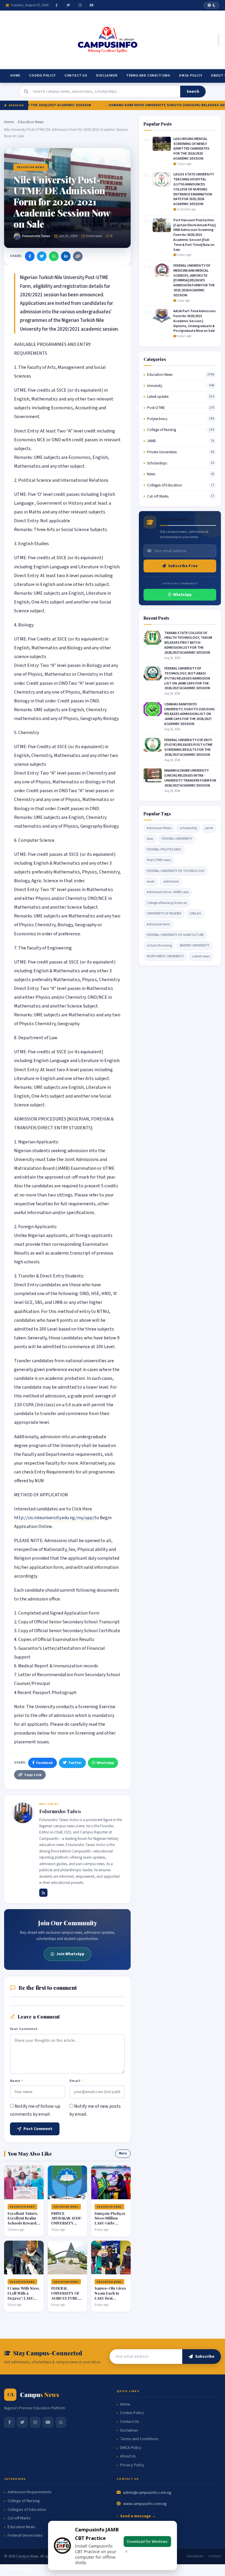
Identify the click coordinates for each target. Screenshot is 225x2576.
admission (171, 882)
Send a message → (138, 2516)
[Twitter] (68, 5)
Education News (31, 122)
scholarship (188, 828)
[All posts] (43, 1893)
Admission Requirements (30, 2492)
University (155, 386)
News (151, 474)
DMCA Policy (191, 76)
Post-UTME (156, 408)
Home (15, 76)
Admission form (158, 924)
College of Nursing (162, 430)
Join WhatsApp (70, 1954)
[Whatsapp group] (61, 2422)
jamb (209, 828)
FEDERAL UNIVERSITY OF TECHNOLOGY (176, 871)
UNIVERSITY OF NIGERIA (164, 913)
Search (193, 92)
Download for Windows (147, 2542)
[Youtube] (92, 5)
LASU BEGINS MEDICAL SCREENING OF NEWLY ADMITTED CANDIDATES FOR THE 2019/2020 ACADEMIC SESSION (191, 149)
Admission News (159, 828)
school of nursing (159, 945)
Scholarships (157, 463)
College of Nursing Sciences (167, 903)
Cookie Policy (42, 76)
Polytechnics (157, 419)
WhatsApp (105, 1763)
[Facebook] (57, 5)
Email (76, 2081)
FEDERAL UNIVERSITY (177, 839)
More (123, 2153)
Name (17, 2081)
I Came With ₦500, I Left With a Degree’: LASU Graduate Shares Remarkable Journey (24, 2300)
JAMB (151, 441)
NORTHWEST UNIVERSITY (165, 956)
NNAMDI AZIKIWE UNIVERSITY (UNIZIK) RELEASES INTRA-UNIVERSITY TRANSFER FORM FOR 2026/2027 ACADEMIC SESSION (190, 778)
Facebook (44, 1763)
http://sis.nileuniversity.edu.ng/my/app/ (54, 1518)
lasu (150, 839)
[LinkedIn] (66, 256)
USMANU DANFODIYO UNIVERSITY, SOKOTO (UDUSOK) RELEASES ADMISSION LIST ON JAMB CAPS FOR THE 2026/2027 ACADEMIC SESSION (190, 714)
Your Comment (24, 2029)
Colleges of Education (165, 485)
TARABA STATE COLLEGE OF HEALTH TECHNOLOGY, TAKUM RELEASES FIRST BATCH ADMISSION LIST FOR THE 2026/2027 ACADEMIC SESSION (188, 643)
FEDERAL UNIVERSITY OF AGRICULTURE (175, 935)
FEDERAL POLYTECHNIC (164, 850)
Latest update (158, 397)
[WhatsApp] (54, 256)
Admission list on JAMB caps (168, 892)
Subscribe (205, 2357)
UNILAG (195, 913)
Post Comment (38, 2129)
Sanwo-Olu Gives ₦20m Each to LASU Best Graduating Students (110, 2298)
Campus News (27, 2556)
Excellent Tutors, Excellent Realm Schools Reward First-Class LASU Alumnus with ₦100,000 (23, 2226)
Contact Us (76, 76)
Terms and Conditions (148, 76)
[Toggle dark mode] (211, 5)
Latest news (201, 956)
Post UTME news (159, 860)
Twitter (75, 1763)
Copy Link (33, 1775)
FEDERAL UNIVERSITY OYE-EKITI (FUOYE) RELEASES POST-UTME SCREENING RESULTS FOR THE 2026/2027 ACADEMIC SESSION (188, 747)
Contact (215, 2556)
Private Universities (162, 452)
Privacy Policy (132, 2465)
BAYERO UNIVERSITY (195, 945)
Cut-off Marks (158, 496)
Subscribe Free (183, 566)
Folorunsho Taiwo (36, 236)
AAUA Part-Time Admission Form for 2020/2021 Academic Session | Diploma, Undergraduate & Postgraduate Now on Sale (195, 321)
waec (151, 882)
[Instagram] (80, 5)
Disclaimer (107, 76)
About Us (128, 2456)
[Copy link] (78, 256)
